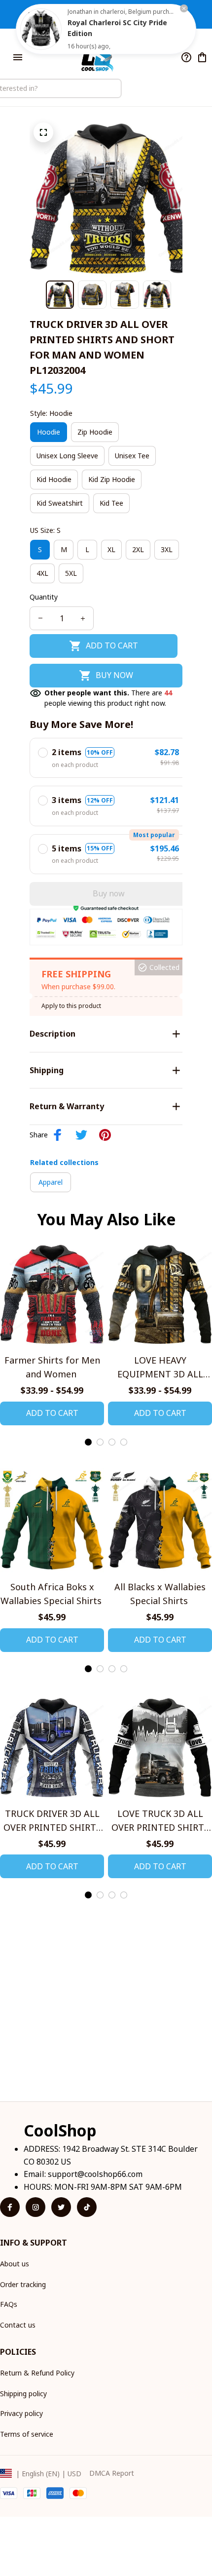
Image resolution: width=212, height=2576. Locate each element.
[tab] (88, 1442)
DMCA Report (112, 2473)
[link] (41, 29)
